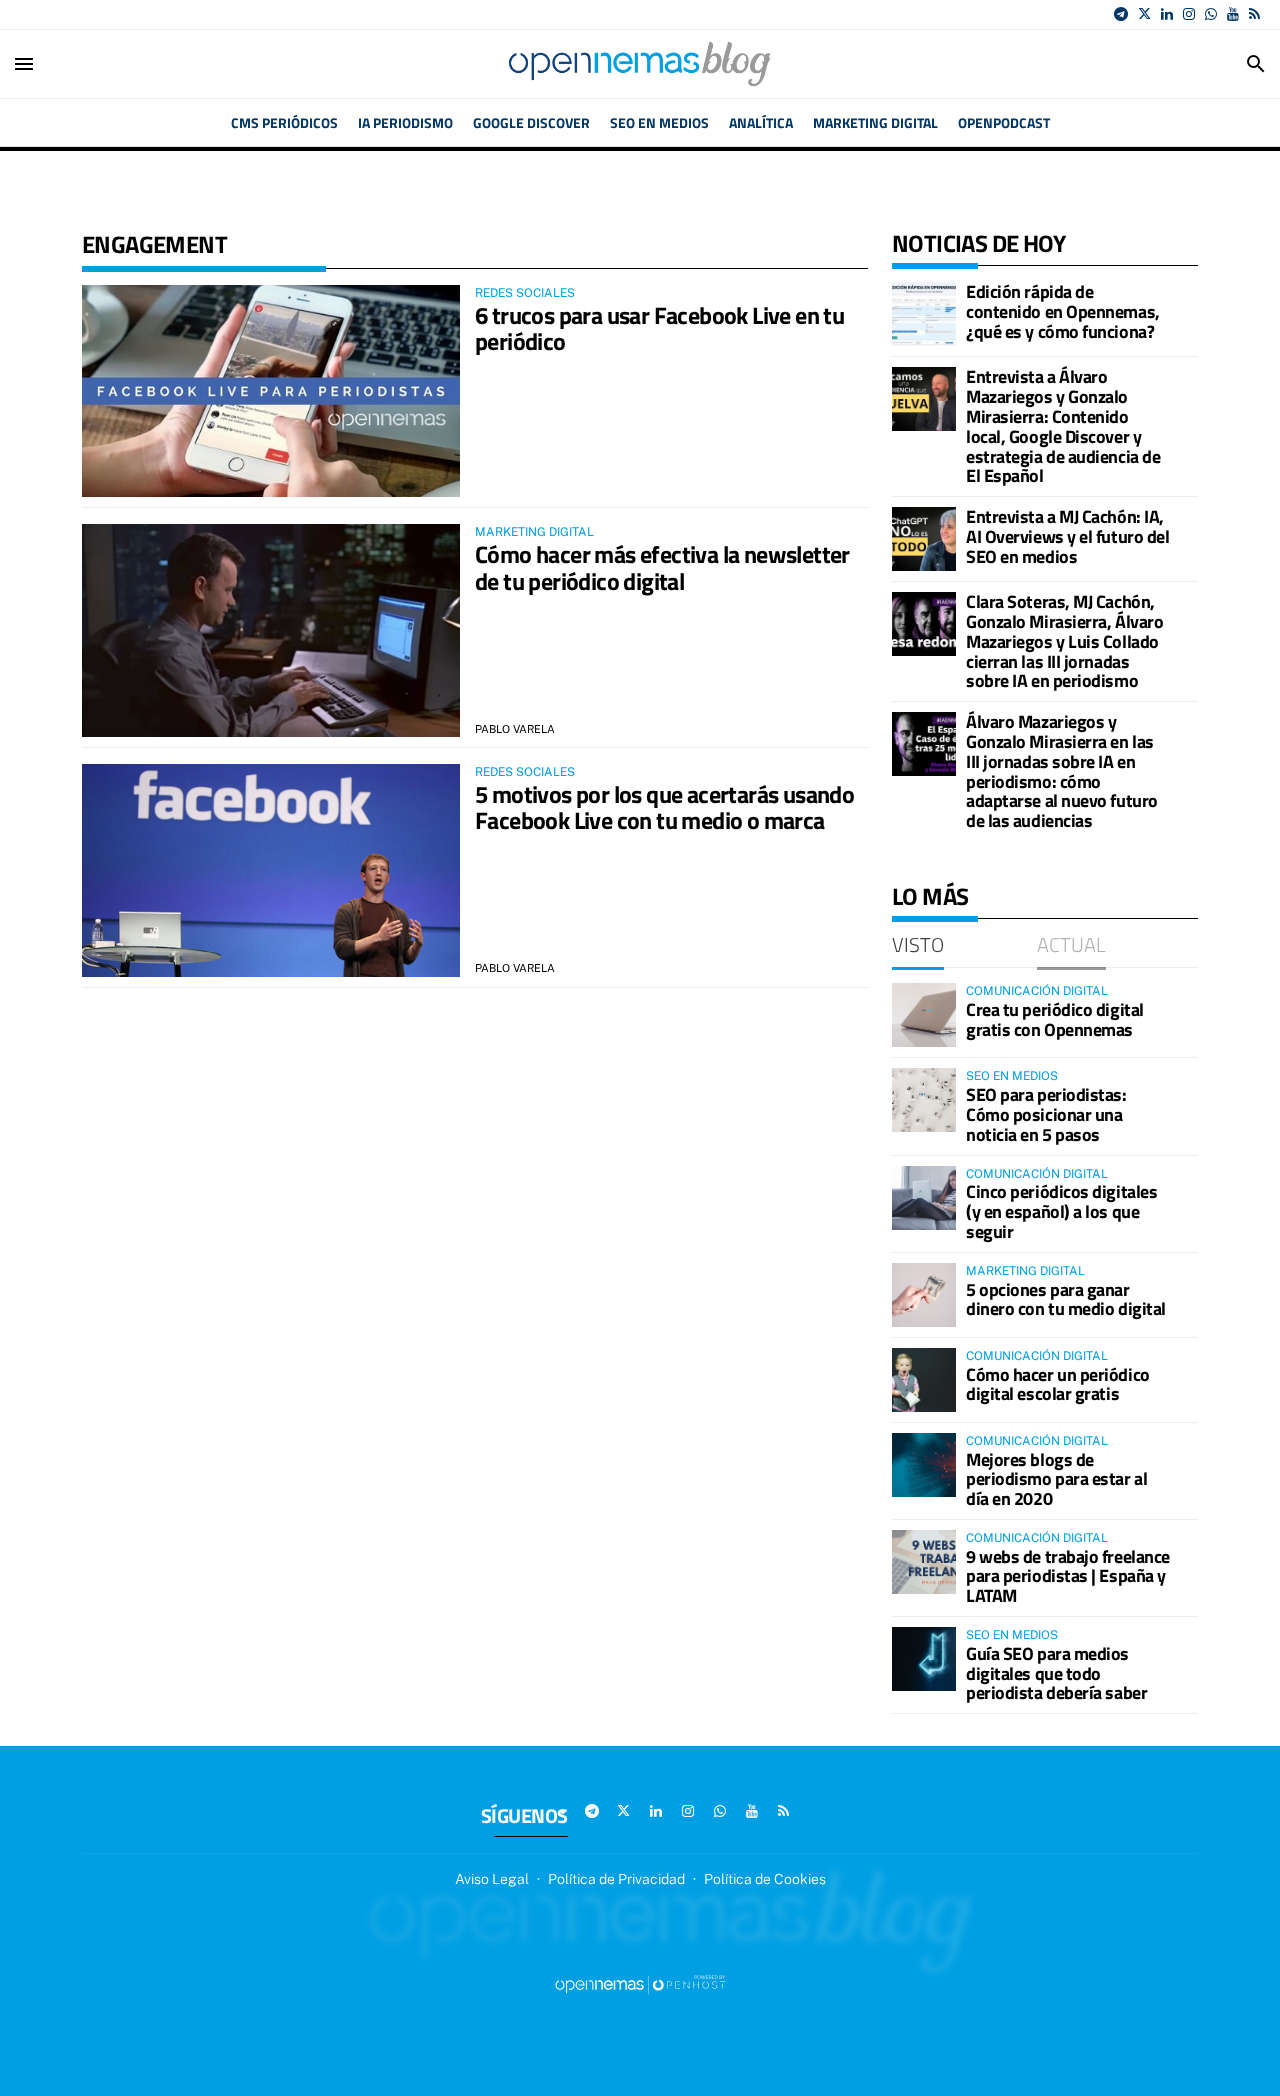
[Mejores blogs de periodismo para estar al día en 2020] (924, 1465)
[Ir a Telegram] (1121, 14)
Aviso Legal (492, 1879)
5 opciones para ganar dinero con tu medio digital (1066, 1299)
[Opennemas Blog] (640, 64)
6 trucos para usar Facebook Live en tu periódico (659, 328)
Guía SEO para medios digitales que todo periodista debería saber (1056, 1673)
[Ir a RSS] (1254, 14)
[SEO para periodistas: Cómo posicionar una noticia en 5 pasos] (924, 1100)
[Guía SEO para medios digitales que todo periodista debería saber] (924, 1659)
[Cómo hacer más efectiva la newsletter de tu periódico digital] (271, 630)
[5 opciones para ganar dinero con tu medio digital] (924, 1295)
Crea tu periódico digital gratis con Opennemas (1055, 1019)
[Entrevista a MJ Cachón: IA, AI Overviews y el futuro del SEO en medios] (924, 539)
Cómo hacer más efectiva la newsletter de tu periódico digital (662, 567)
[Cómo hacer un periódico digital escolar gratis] (924, 1380)
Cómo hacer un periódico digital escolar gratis (1058, 1384)
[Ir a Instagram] (1189, 14)
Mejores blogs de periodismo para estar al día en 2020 (1056, 1479)
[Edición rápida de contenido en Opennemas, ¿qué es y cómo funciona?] (924, 314)
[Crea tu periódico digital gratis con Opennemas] (924, 1015)
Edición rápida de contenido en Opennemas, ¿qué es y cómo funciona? (1063, 311)
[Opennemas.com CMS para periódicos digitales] (640, 1983)
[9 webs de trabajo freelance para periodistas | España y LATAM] (924, 1562)
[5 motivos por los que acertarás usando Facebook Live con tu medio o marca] (271, 870)
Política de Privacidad (616, 1879)
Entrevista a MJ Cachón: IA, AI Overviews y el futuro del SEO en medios (1067, 536)
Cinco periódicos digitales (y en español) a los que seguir (1061, 1211)
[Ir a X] (1144, 14)
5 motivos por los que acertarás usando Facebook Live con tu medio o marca (664, 807)
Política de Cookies (765, 1879)
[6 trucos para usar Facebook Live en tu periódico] (271, 391)
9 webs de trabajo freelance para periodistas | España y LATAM (1068, 1576)
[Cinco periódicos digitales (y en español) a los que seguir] (924, 1198)
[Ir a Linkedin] (1167, 14)
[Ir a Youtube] (1233, 14)
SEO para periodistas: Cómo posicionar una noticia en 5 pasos (1046, 1114)
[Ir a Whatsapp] (1211, 14)
